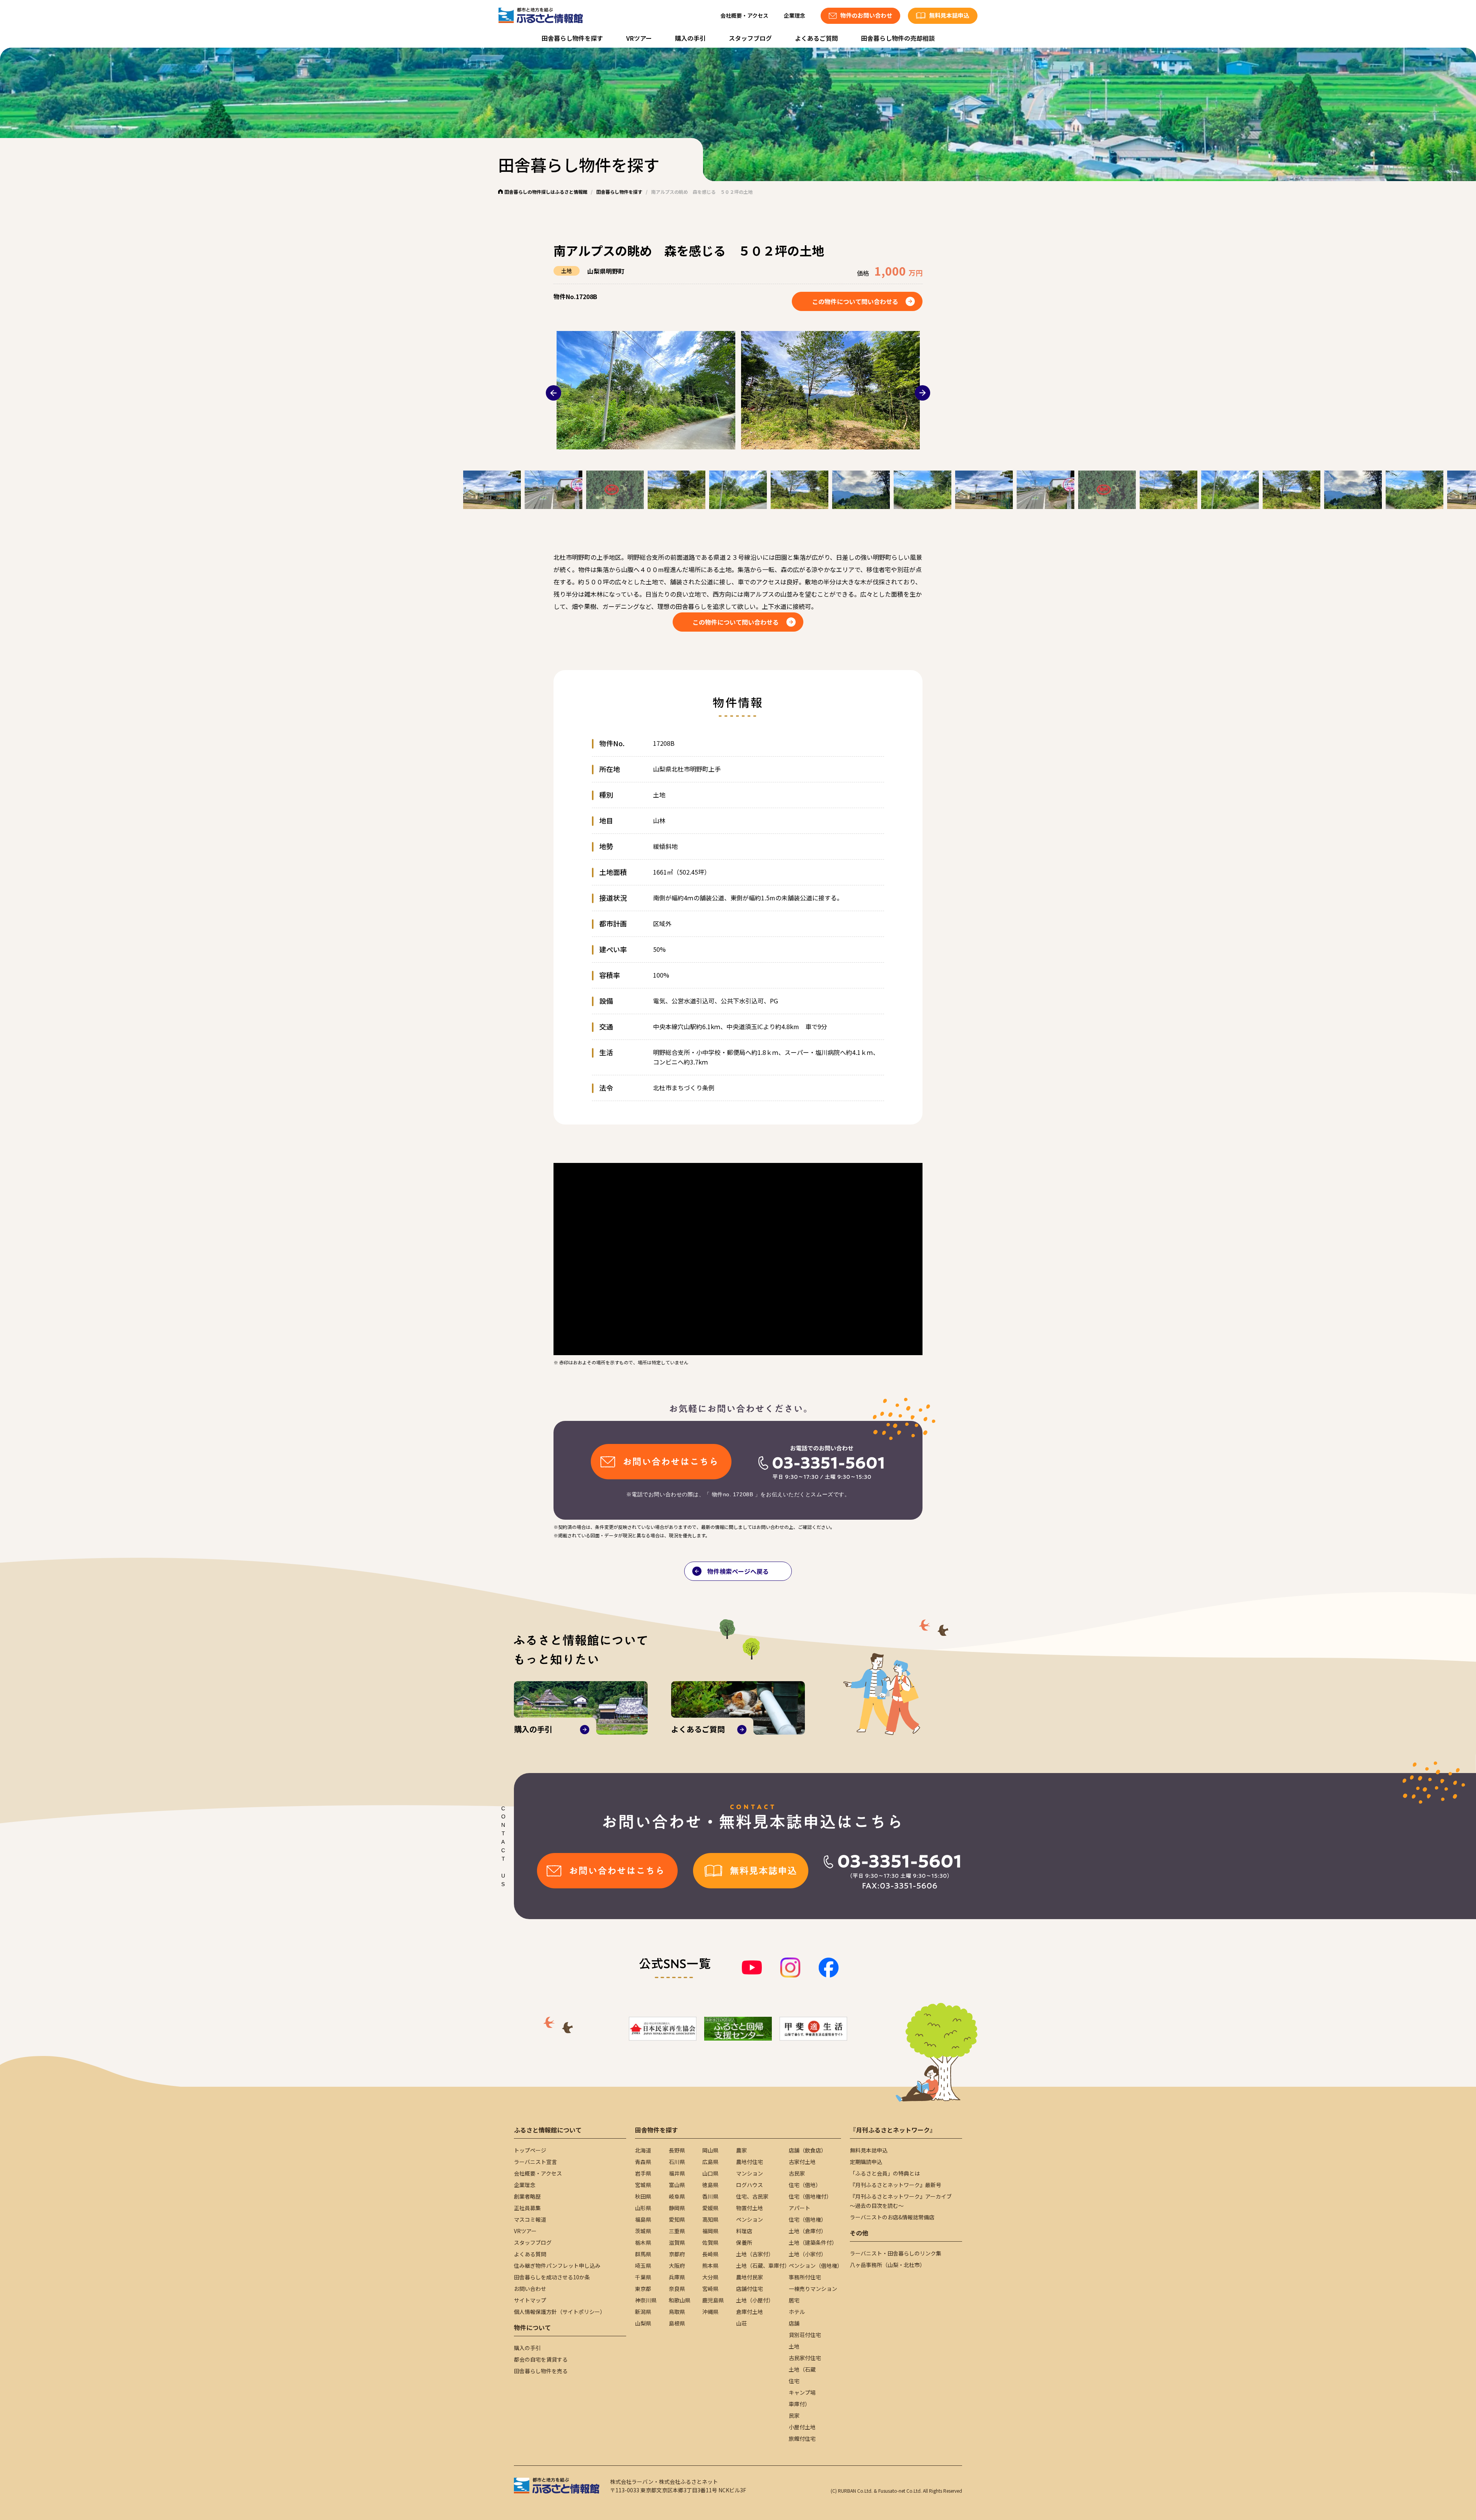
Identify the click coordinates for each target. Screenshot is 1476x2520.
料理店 (744, 2231)
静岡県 (677, 2208)
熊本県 (710, 2266)
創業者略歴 (527, 2196)
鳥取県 (677, 2312)
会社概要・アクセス (744, 15)
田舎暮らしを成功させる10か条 (552, 2277)
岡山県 (710, 2150)
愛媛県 (710, 2208)
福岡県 (710, 2231)
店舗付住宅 (750, 2289)
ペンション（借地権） (816, 2266)
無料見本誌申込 (869, 2150)
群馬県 (643, 2254)
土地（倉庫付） (808, 2231)
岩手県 (643, 2173)
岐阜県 (677, 2196)
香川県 (710, 2196)
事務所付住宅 (805, 2277)
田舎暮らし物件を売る (541, 2371)
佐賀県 (710, 2242)
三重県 (677, 2231)
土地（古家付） (755, 2254)
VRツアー (639, 38)
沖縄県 (710, 2312)
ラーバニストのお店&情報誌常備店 (892, 2217)
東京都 (643, 2289)
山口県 (710, 2173)
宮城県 (643, 2185)
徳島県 (710, 2185)
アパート (799, 2208)
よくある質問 (530, 2254)
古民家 (797, 2173)
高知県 (710, 2219)
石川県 (677, 2162)
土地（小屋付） (755, 2300)
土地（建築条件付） (813, 2242)
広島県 (710, 2162)
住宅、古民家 (752, 2196)
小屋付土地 (802, 2427)
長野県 (677, 2150)
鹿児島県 (713, 2300)
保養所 (744, 2242)
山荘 (741, 2323)
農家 (741, 2150)
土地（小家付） (808, 2254)
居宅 (794, 2300)
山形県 (643, 2208)
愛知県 (677, 2219)
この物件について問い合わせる (855, 301)
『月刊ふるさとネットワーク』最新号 (896, 2185)
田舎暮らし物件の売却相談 (898, 38)
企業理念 (795, 15)
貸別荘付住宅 (805, 2335)
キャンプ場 (802, 2392)
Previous (553, 393)
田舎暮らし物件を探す (572, 38)
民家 (794, 2415)
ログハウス (750, 2185)
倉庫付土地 (750, 2312)
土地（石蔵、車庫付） (763, 2266)
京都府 (677, 2254)
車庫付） (799, 2404)
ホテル (797, 2312)
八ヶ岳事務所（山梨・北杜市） (888, 2265)
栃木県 (643, 2242)
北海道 (643, 2150)
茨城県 (643, 2231)
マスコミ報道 (530, 2219)
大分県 (710, 2277)
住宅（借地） (805, 2185)
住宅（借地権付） (810, 2196)
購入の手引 (690, 38)
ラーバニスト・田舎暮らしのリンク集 (896, 2253)
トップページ (530, 2150)
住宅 (794, 2381)
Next (922, 393)
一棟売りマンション (813, 2289)
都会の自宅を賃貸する (541, 2359)
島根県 (677, 2323)
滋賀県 (677, 2242)
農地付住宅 (750, 2162)
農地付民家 (750, 2277)
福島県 (643, 2219)
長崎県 (710, 2254)
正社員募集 (527, 2208)
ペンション (750, 2219)
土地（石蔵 (802, 2369)
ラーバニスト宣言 (535, 2162)
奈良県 (677, 2289)
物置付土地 (750, 2208)
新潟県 (643, 2312)
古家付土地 (802, 2162)
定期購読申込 (866, 2162)
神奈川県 (646, 2300)
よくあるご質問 (816, 38)
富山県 (677, 2185)
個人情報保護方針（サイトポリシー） (560, 2312)
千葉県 (643, 2277)
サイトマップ (530, 2300)
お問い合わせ (530, 2289)
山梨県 (643, 2323)
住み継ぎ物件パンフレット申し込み (557, 2266)
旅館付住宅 (802, 2438)
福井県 (677, 2173)
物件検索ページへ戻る (738, 1571)
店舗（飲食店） (808, 2150)
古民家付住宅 (805, 2358)
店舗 (794, 2323)
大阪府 (677, 2266)
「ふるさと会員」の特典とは (885, 2173)
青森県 (643, 2162)
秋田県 (643, 2196)
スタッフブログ (750, 38)
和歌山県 (680, 2300)
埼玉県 (643, 2266)
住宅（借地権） (808, 2219)
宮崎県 (710, 2289)
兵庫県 (677, 2277)
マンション (750, 2173)
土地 (794, 2346)
